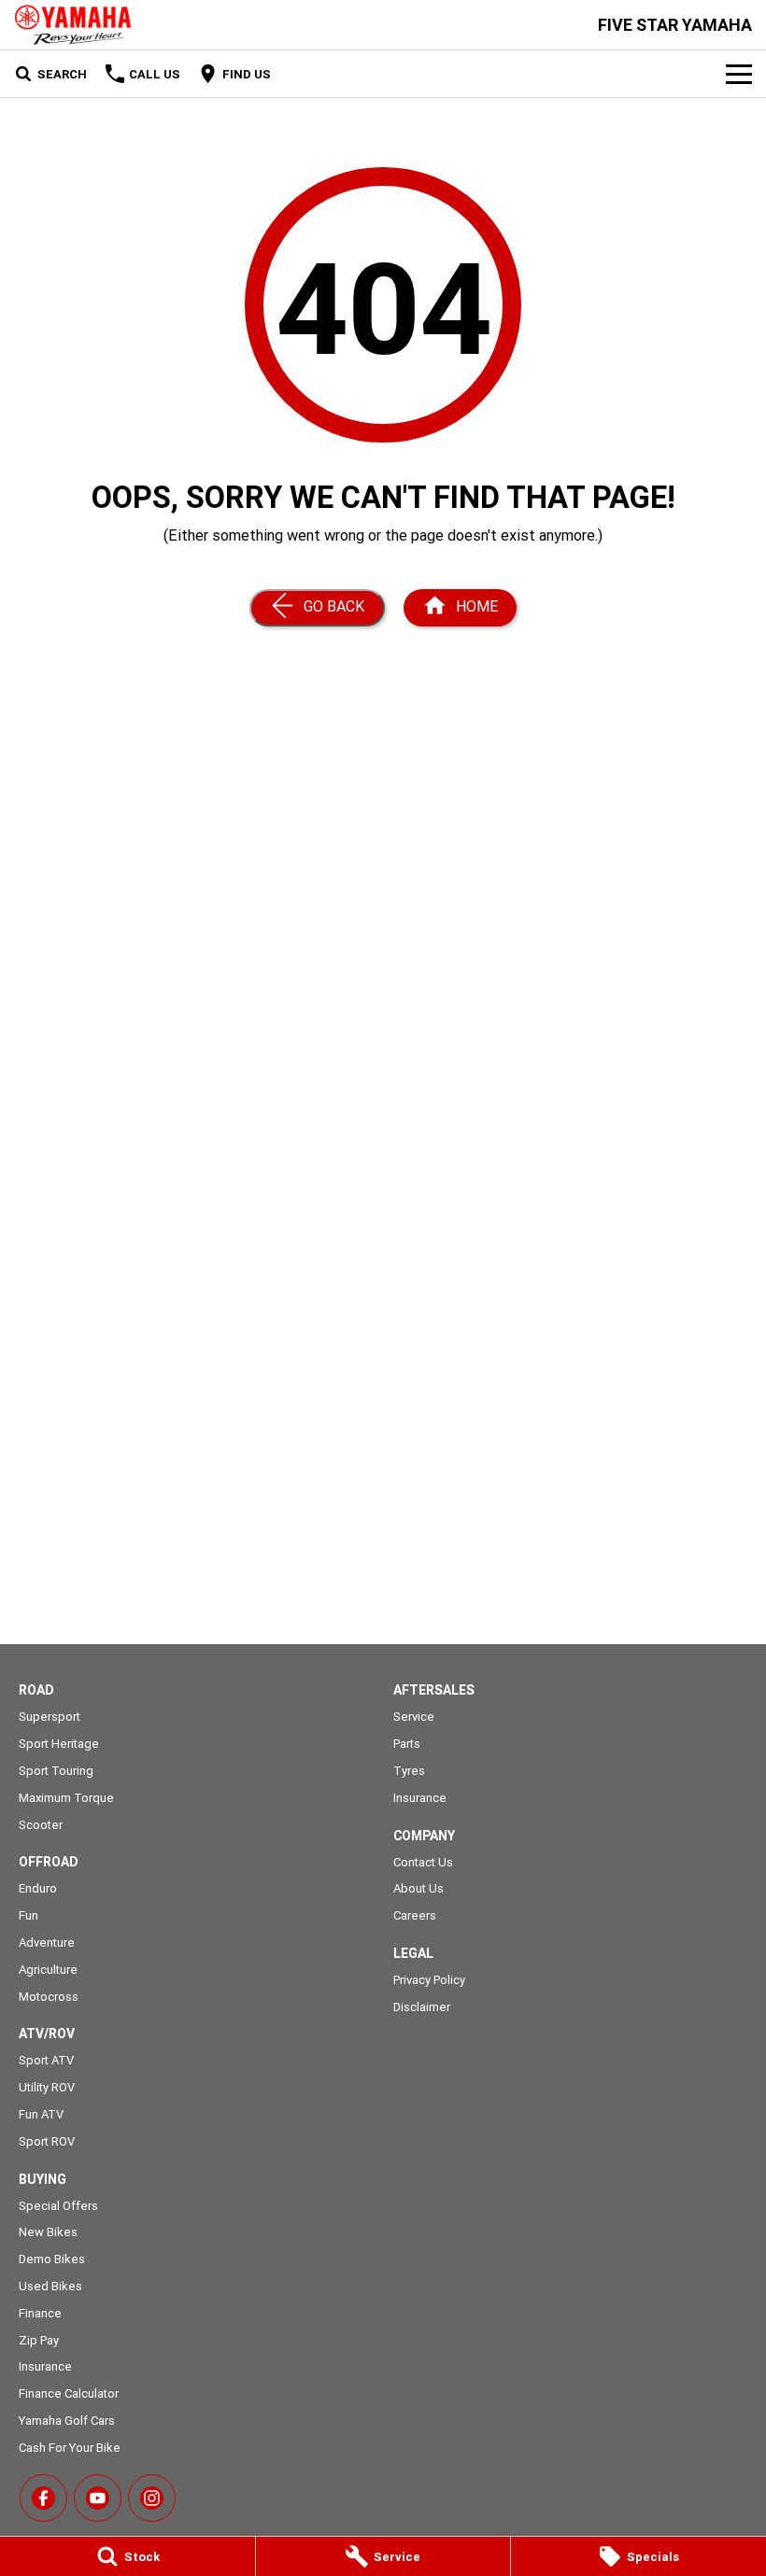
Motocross (49, 1997)
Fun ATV (41, 2114)
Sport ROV (47, 2141)
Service (414, 1717)
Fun (28, 1915)
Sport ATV (46, 2060)
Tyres (409, 1771)
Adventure (47, 1943)
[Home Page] (73, 25)
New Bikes (48, 2232)
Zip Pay (39, 2340)
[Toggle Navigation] (739, 74)
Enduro (38, 1888)
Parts (407, 1744)
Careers (415, 1915)
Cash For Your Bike (70, 2448)
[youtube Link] (98, 2498)
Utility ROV (47, 2087)
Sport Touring (56, 1771)
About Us (418, 1888)
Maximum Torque (66, 1798)
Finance (40, 2313)
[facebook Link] (43, 2498)
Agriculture (48, 1970)
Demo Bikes (52, 2259)
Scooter (41, 1825)
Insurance (45, 2366)
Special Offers (58, 2206)
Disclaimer (422, 2007)
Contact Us (423, 1862)
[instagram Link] (152, 2498)
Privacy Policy (429, 1980)
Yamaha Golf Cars (67, 2421)
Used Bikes (50, 2286)
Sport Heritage (59, 1744)
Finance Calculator (69, 2393)
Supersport (50, 1717)
